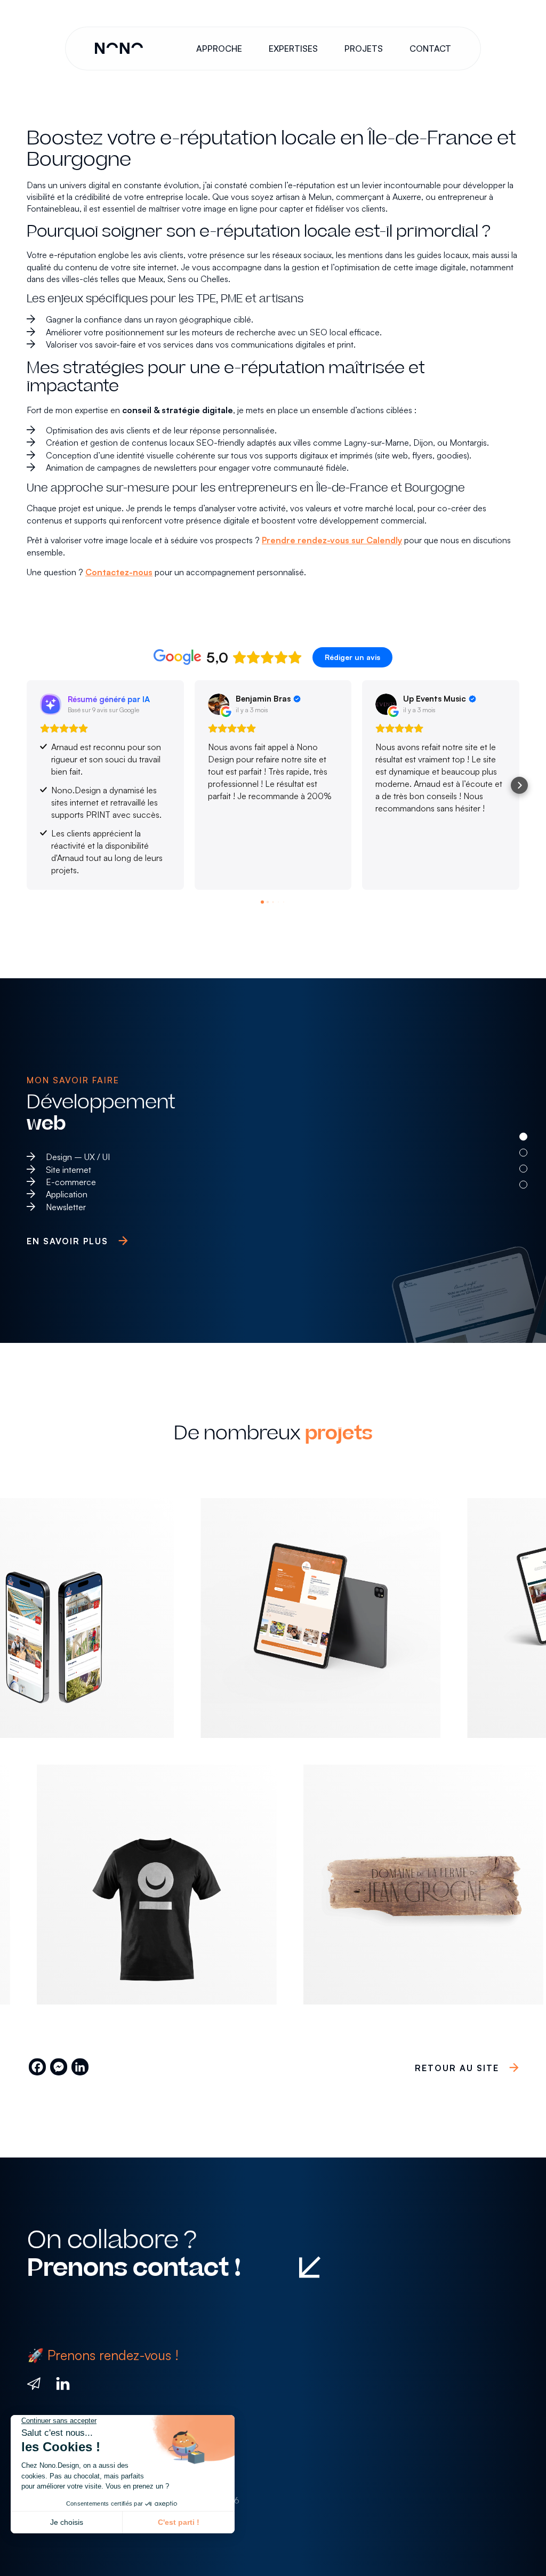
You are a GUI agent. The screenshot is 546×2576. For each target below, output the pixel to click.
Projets (364, 49)
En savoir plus (67, 1241)
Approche (219, 49)
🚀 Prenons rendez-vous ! (103, 2355)
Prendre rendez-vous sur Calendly (332, 540)
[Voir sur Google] (219, 704)
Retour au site (457, 2068)
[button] (27, 785)
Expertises (293, 49)
